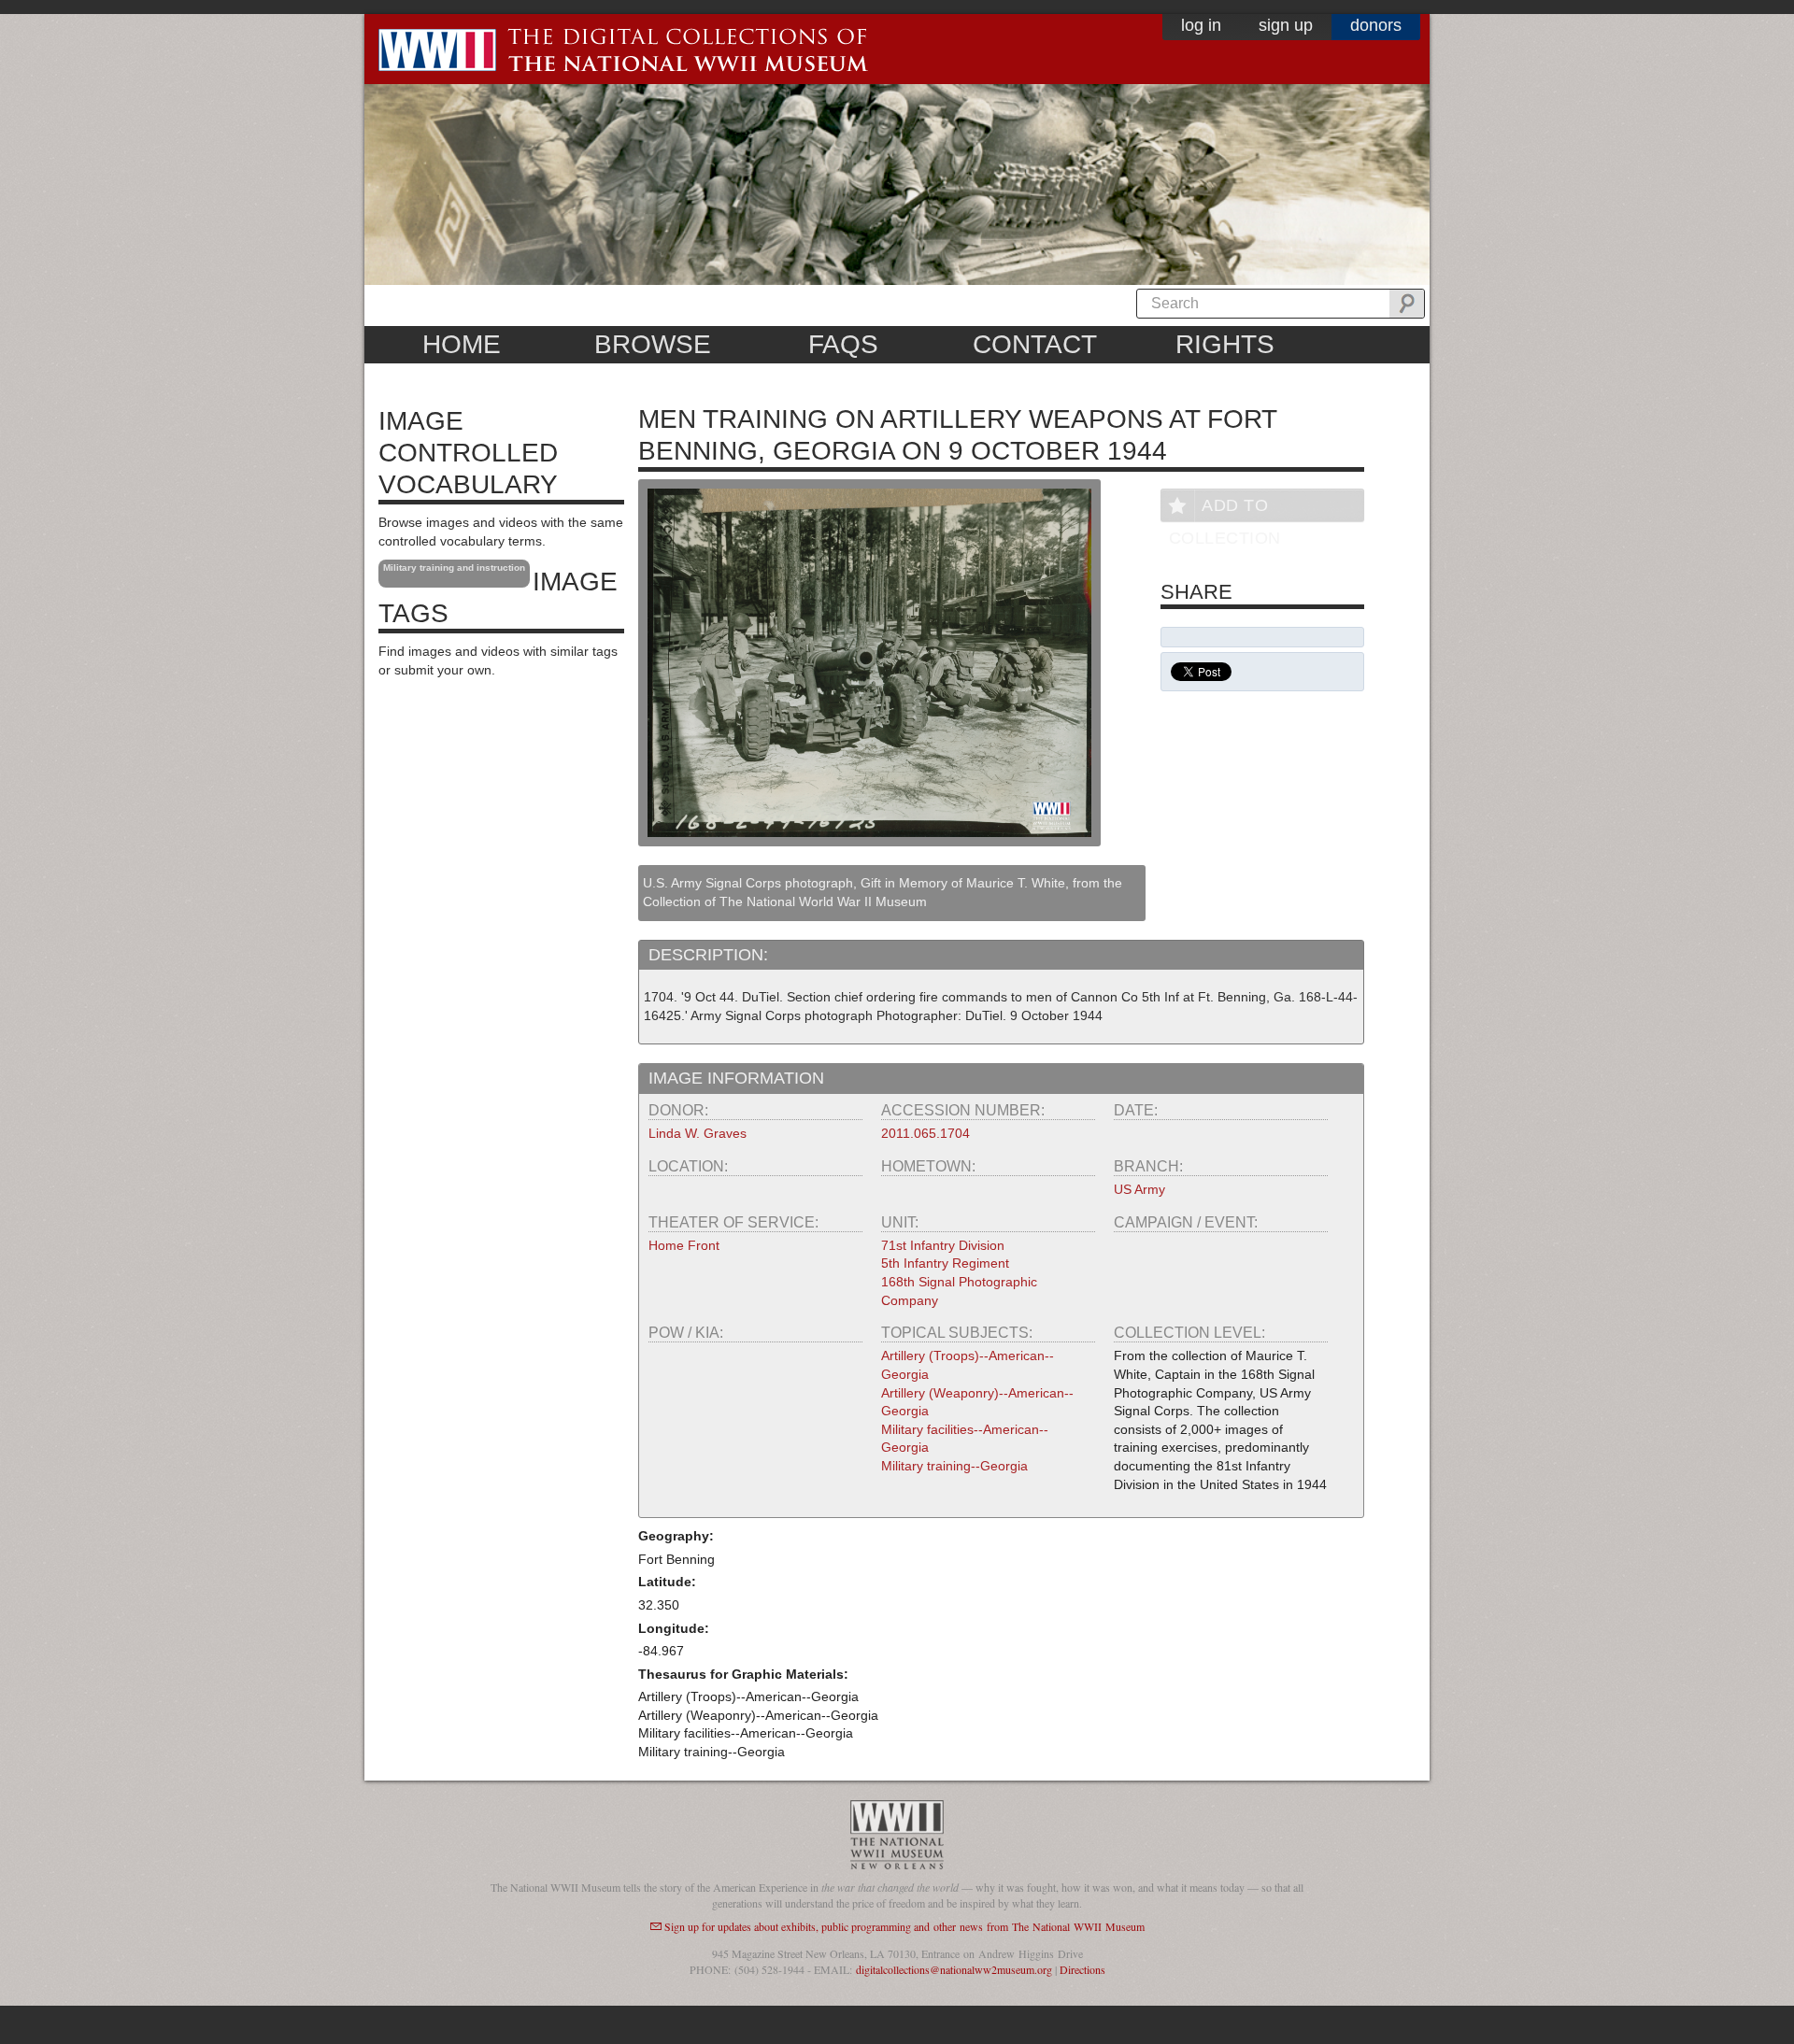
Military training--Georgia (954, 1466)
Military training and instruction (454, 568)
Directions (1082, 1969)
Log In (1201, 25)
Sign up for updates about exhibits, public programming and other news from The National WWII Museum (904, 1926)
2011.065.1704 (925, 1133)
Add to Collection (1225, 509)
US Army (1139, 1189)
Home (462, 344)
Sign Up (1286, 25)
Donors (1376, 25)
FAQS (843, 344)
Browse (653, 344)
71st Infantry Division (943, 1245)
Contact (1035, 344)
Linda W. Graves (698, 1133)
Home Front (684, 1245)
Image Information (736, 1078)
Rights (1225, 344)
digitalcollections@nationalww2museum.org (954, 1969)
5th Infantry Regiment (945, 1263)
